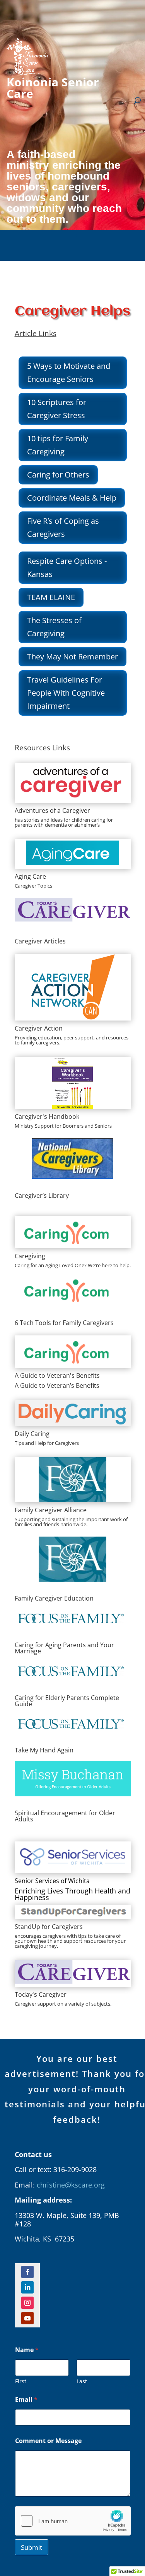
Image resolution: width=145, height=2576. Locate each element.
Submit (32, 2547)
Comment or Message (48, 2441)
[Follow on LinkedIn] (27, 2287)
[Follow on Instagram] (27, 2303)
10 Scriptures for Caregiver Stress (57, 409)
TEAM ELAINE (51, 597)
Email (26, 2400)
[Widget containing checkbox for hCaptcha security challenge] (73, 2521)
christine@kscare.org (71, 2185)
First (21, 2381)
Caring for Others (58, 475)
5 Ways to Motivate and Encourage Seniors (69, 372)
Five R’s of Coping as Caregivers (63, 527)
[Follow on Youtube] (27, 2318)
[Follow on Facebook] (27, 2272)
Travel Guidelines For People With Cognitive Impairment (66, 693)
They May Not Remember (72, 657)
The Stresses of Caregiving (54, 627)
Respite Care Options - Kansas (67, 567)
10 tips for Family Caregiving (58, 445)
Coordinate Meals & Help (72, 498)
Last (82, 2381)
